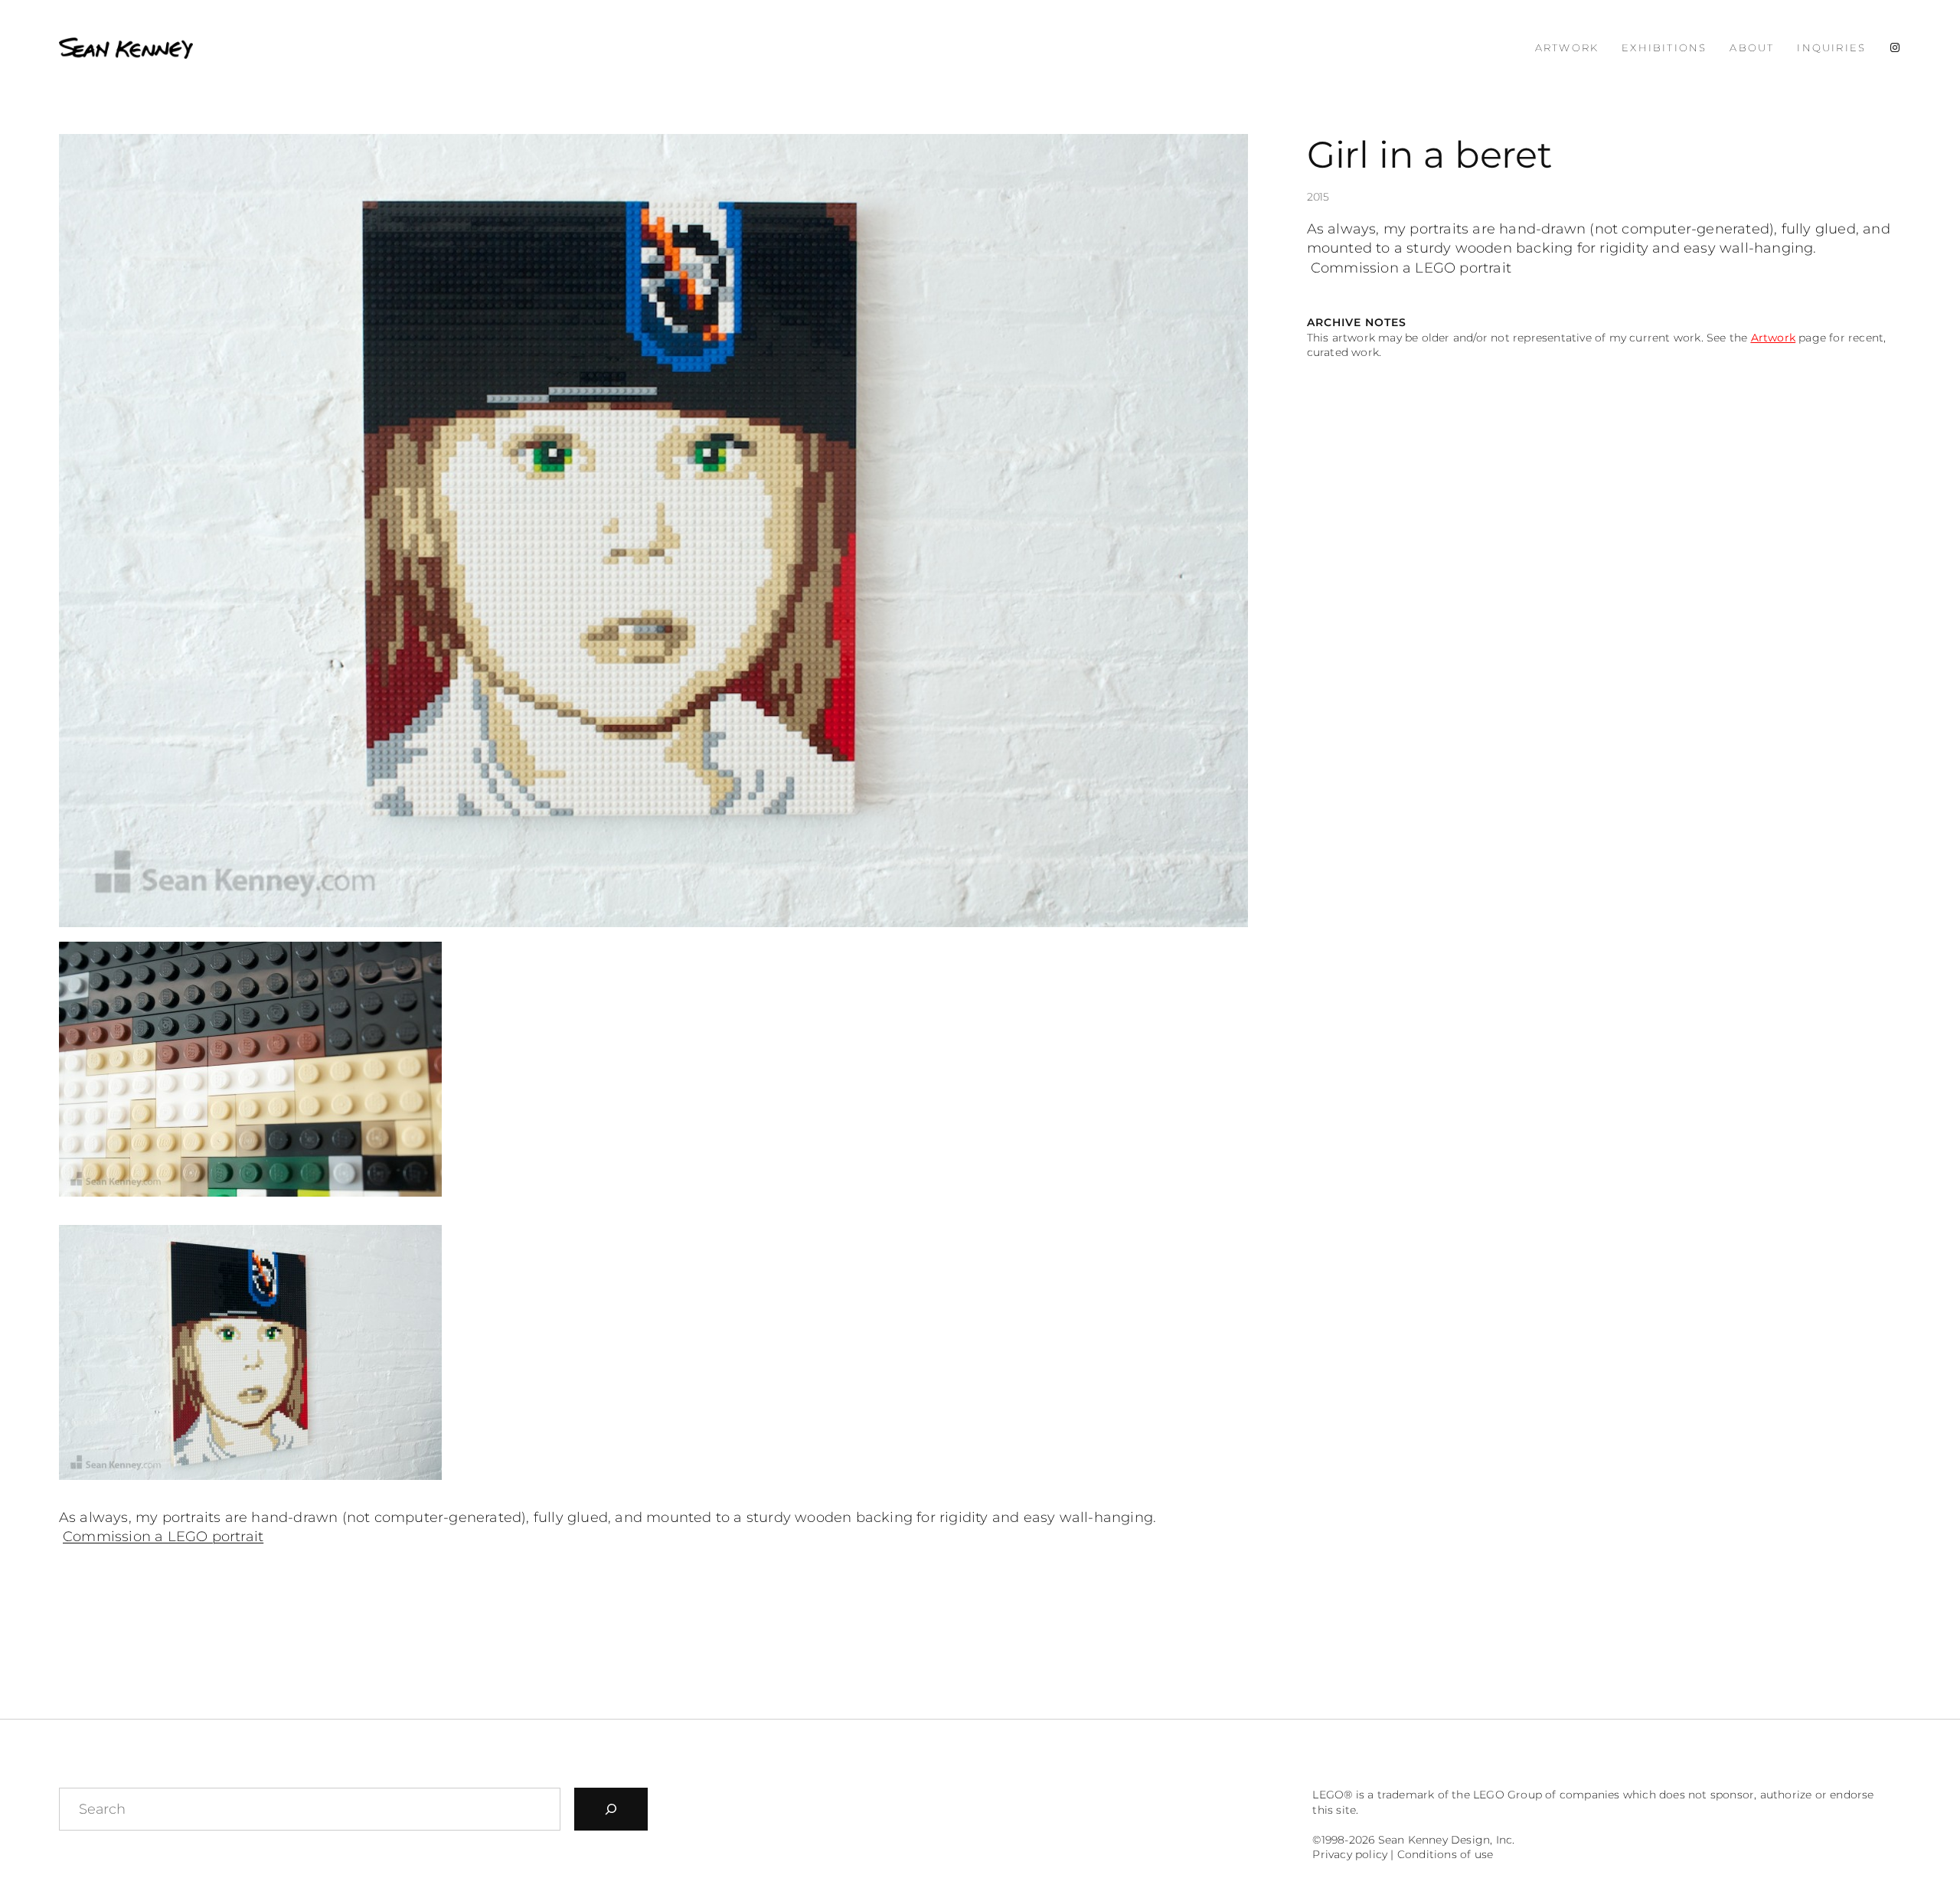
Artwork (1773, 338)
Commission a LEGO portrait (163, 1537)
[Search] (611, 1809)
